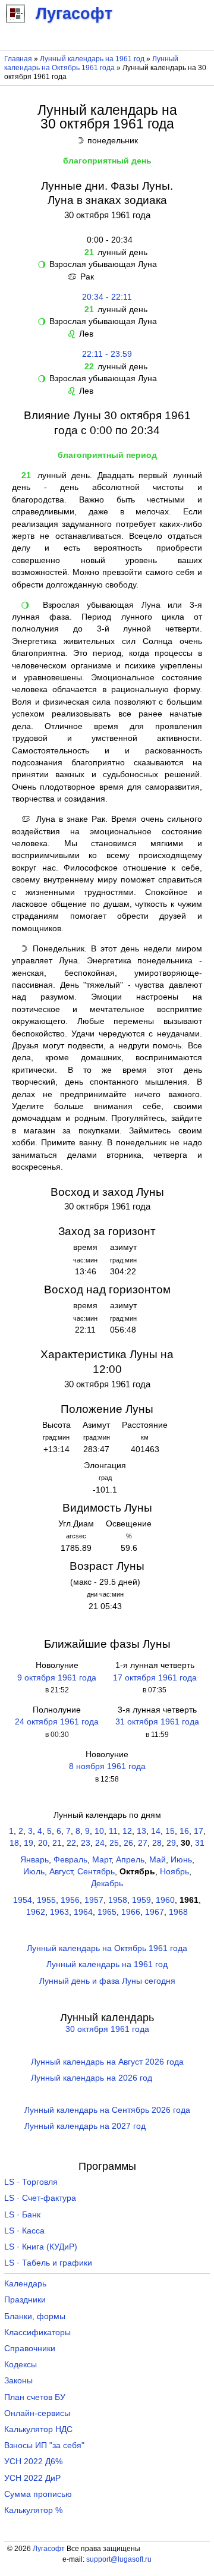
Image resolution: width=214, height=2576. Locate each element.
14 (156, 1831)
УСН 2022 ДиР (32, 2478)
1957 (94, 1900)
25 (114, 1843)
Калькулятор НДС (38, 2429)
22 (71, 1843)
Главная (18, 59)
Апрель (130, 1860)
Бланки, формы (35, 2316)
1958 (118, 1900)
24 (100, 1843)
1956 (70, 1900)
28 (157, 1843)
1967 (155, 1912)
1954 (23, 1900)
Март (102, 1860)
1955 (46, 1900)
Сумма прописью (38, 2494)
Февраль (70, 1860)
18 (14, 1843)
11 (113, 1831)
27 (143, 1843)
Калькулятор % (33, 2510)
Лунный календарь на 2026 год (92, 2078)
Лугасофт (49, 2549)
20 (43, 1843)
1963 (59, 1912)
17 (199, 1831)
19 (29, 1843)
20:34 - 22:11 (107, 297)
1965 (107, 1912)
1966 (131, 1912)
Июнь (181, 1860)
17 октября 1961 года (155, 1678)
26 (128, 1843)
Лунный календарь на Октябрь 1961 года (91, 63)
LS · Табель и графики (48, 2263)
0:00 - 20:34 (107, 240)
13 (141, 1831)
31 (200, 1843)
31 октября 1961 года (157, 1722)
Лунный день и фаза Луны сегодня (107, 1981)
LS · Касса (24, 2231)
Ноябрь (174, 1872)
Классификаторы (37, 2332)
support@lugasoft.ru (119, 2559)
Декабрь (107, 1884)
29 (171, 1843)
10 (99, 1831)
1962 (36, 1912)
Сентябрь (96, 1872)
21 (57, 1843)
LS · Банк (22, 2215)
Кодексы (21, 2365)
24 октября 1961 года (57, 1722)
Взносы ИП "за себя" (44, 2445)
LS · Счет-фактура (40, 2198)
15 (170, 1831)
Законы (18, 2381)
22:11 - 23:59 (107, 354)
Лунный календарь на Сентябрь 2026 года (107, 2110)
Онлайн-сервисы (37, 2413)
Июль (34, 1872)
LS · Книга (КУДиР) (41, 2247)
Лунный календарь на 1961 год (92, 59)
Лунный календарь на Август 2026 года (107, 2062)
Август (61, 1872)
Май (158, 1860)
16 (184, 1831)
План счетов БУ (35, 2397)
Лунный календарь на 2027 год (85, 2126)
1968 (178, 1912)
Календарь (25, 2284)
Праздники (25, 2300)
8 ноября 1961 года (107, 1766)
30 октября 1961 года (107, 2029)
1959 (141, 1900)
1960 (165, 1900)
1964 (83, 1912)
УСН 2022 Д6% (33, 2462)
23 (86, 1843)
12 (127, 1831)
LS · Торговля (31, 2182)
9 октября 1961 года (57, 1678)
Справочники (30, 2349)
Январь (34, 1860)
